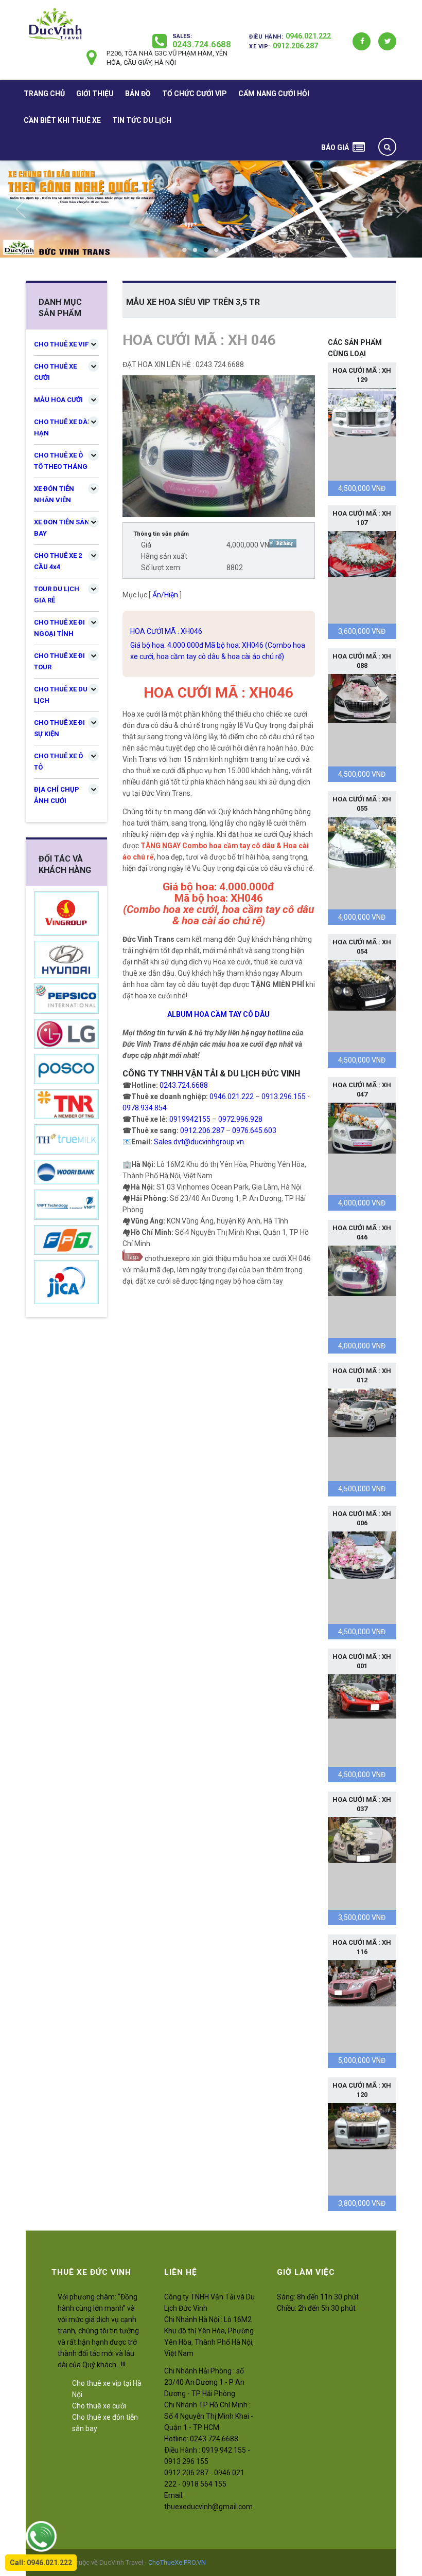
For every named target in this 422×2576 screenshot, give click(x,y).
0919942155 (190, 1119)
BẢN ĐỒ (138, 94)
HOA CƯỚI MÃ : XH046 (166, 631)
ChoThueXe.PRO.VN (177, 2562)
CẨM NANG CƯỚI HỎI (274, 94)
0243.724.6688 (202, 44)
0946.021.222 (308, 36)
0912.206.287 (295, 46)
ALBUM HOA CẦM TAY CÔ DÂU (218, 1014)
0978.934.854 (145, 1108)
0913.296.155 (284, 1097)
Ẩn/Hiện (165, 595)
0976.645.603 (254, 1130)
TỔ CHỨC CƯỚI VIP (195, 94)
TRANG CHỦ (44, 94)
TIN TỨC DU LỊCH (142, 120)
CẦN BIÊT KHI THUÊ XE (62, 120)
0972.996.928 (240, 1119)
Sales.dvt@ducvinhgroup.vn (199, 1142)
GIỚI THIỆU (95, 94)
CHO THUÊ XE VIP (62, 344)
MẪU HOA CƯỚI (58, 400)
